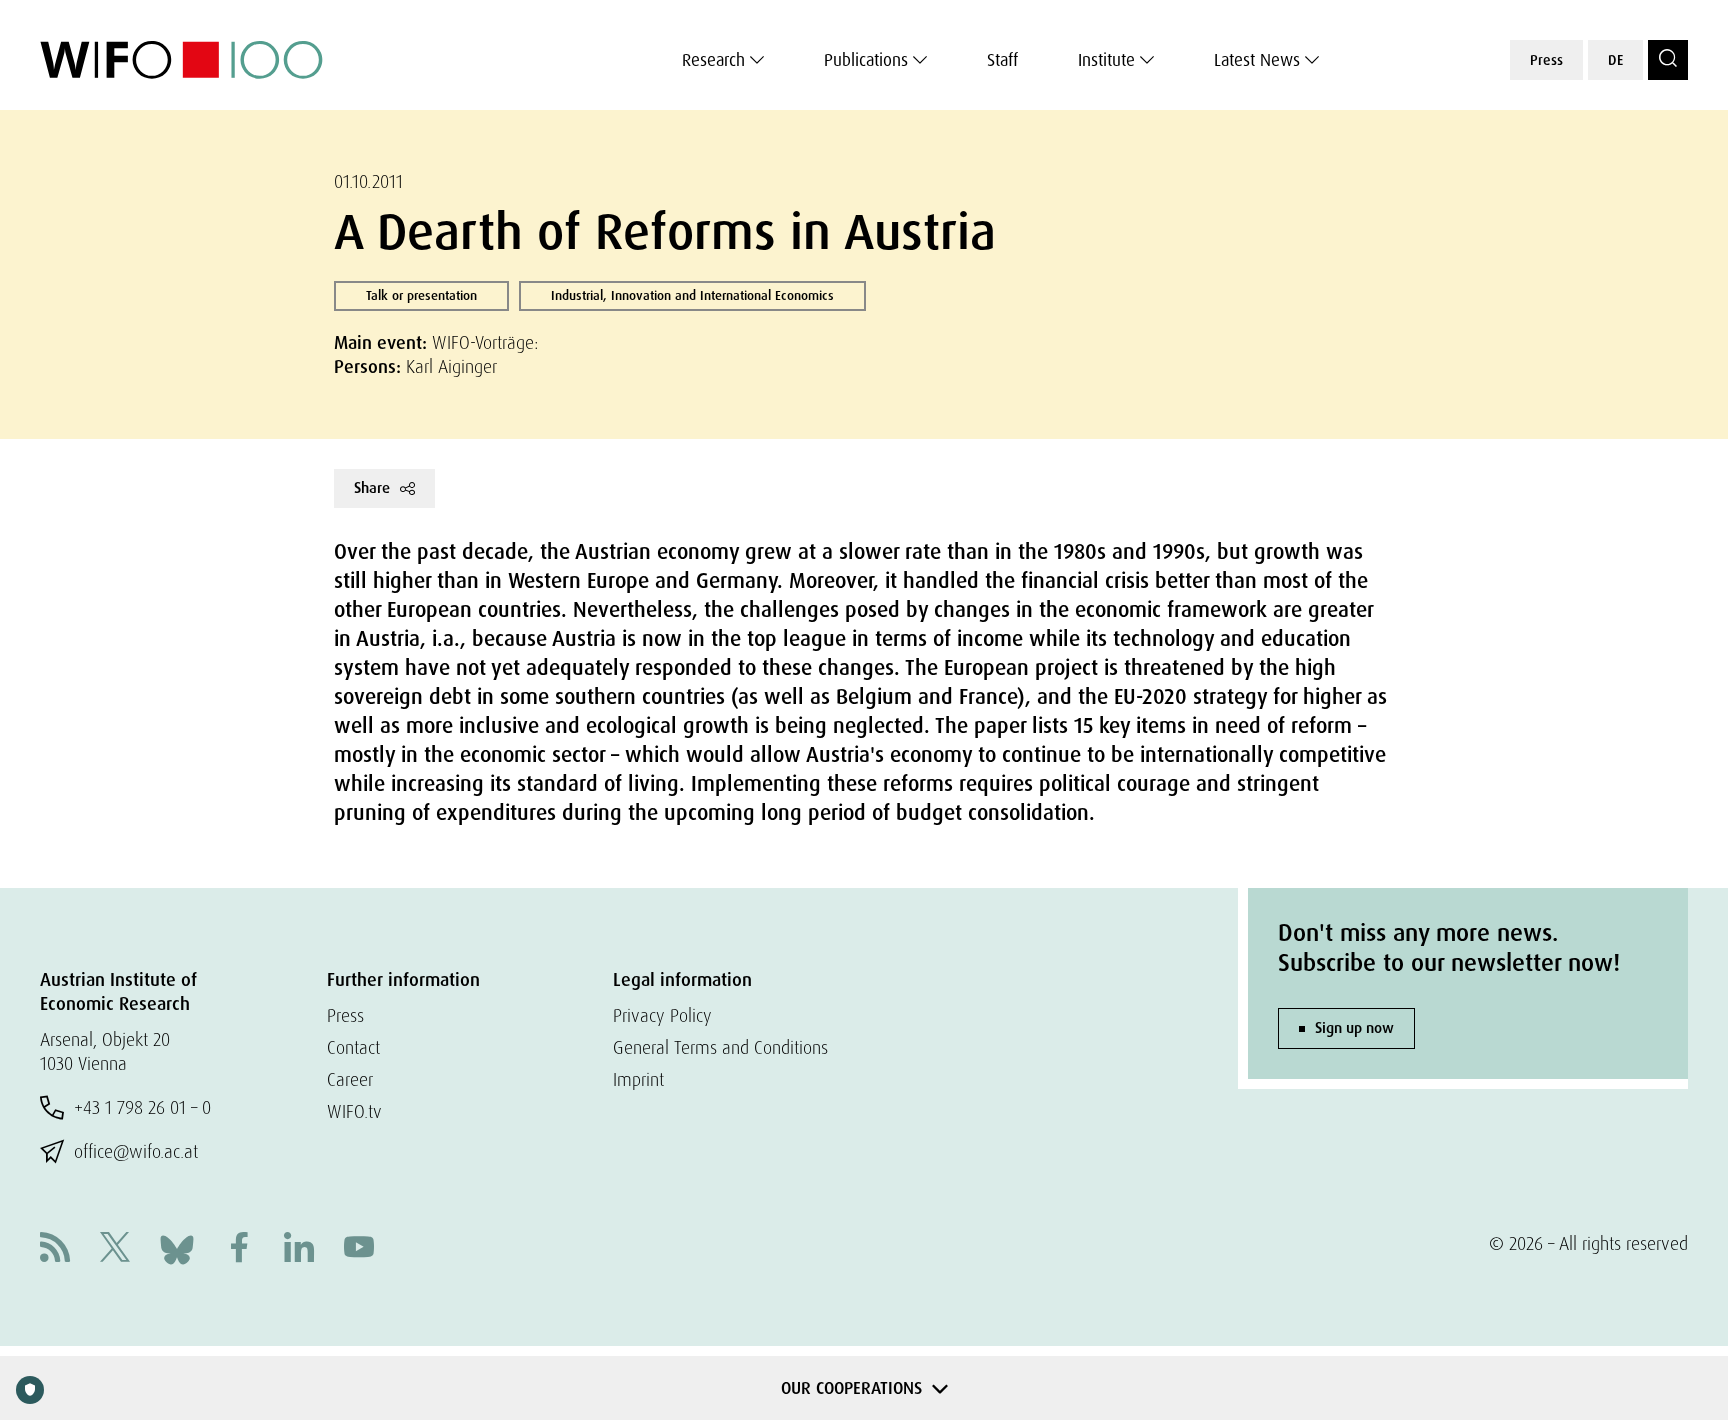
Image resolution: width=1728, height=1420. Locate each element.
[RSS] (55, 1249)
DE (1615, 60)
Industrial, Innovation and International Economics (692, 295)
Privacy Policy (662, 1015)
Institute (1106, 60)
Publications (866, 60)
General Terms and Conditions (720, 1047)
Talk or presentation (421, 295)
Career (350, 1079)
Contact (353, 1047)
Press (1546, 60)
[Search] (1668, 60)
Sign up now (1354, 1028)
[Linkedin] (299, 1249)
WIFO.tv (354, 1111)
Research (713, 60)
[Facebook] (239, 1249)
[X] (115, 1249)
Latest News (1257, 60)
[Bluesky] (177, 1247)
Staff (1002, 60)
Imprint (638, 1079)
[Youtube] (359, 1249)
